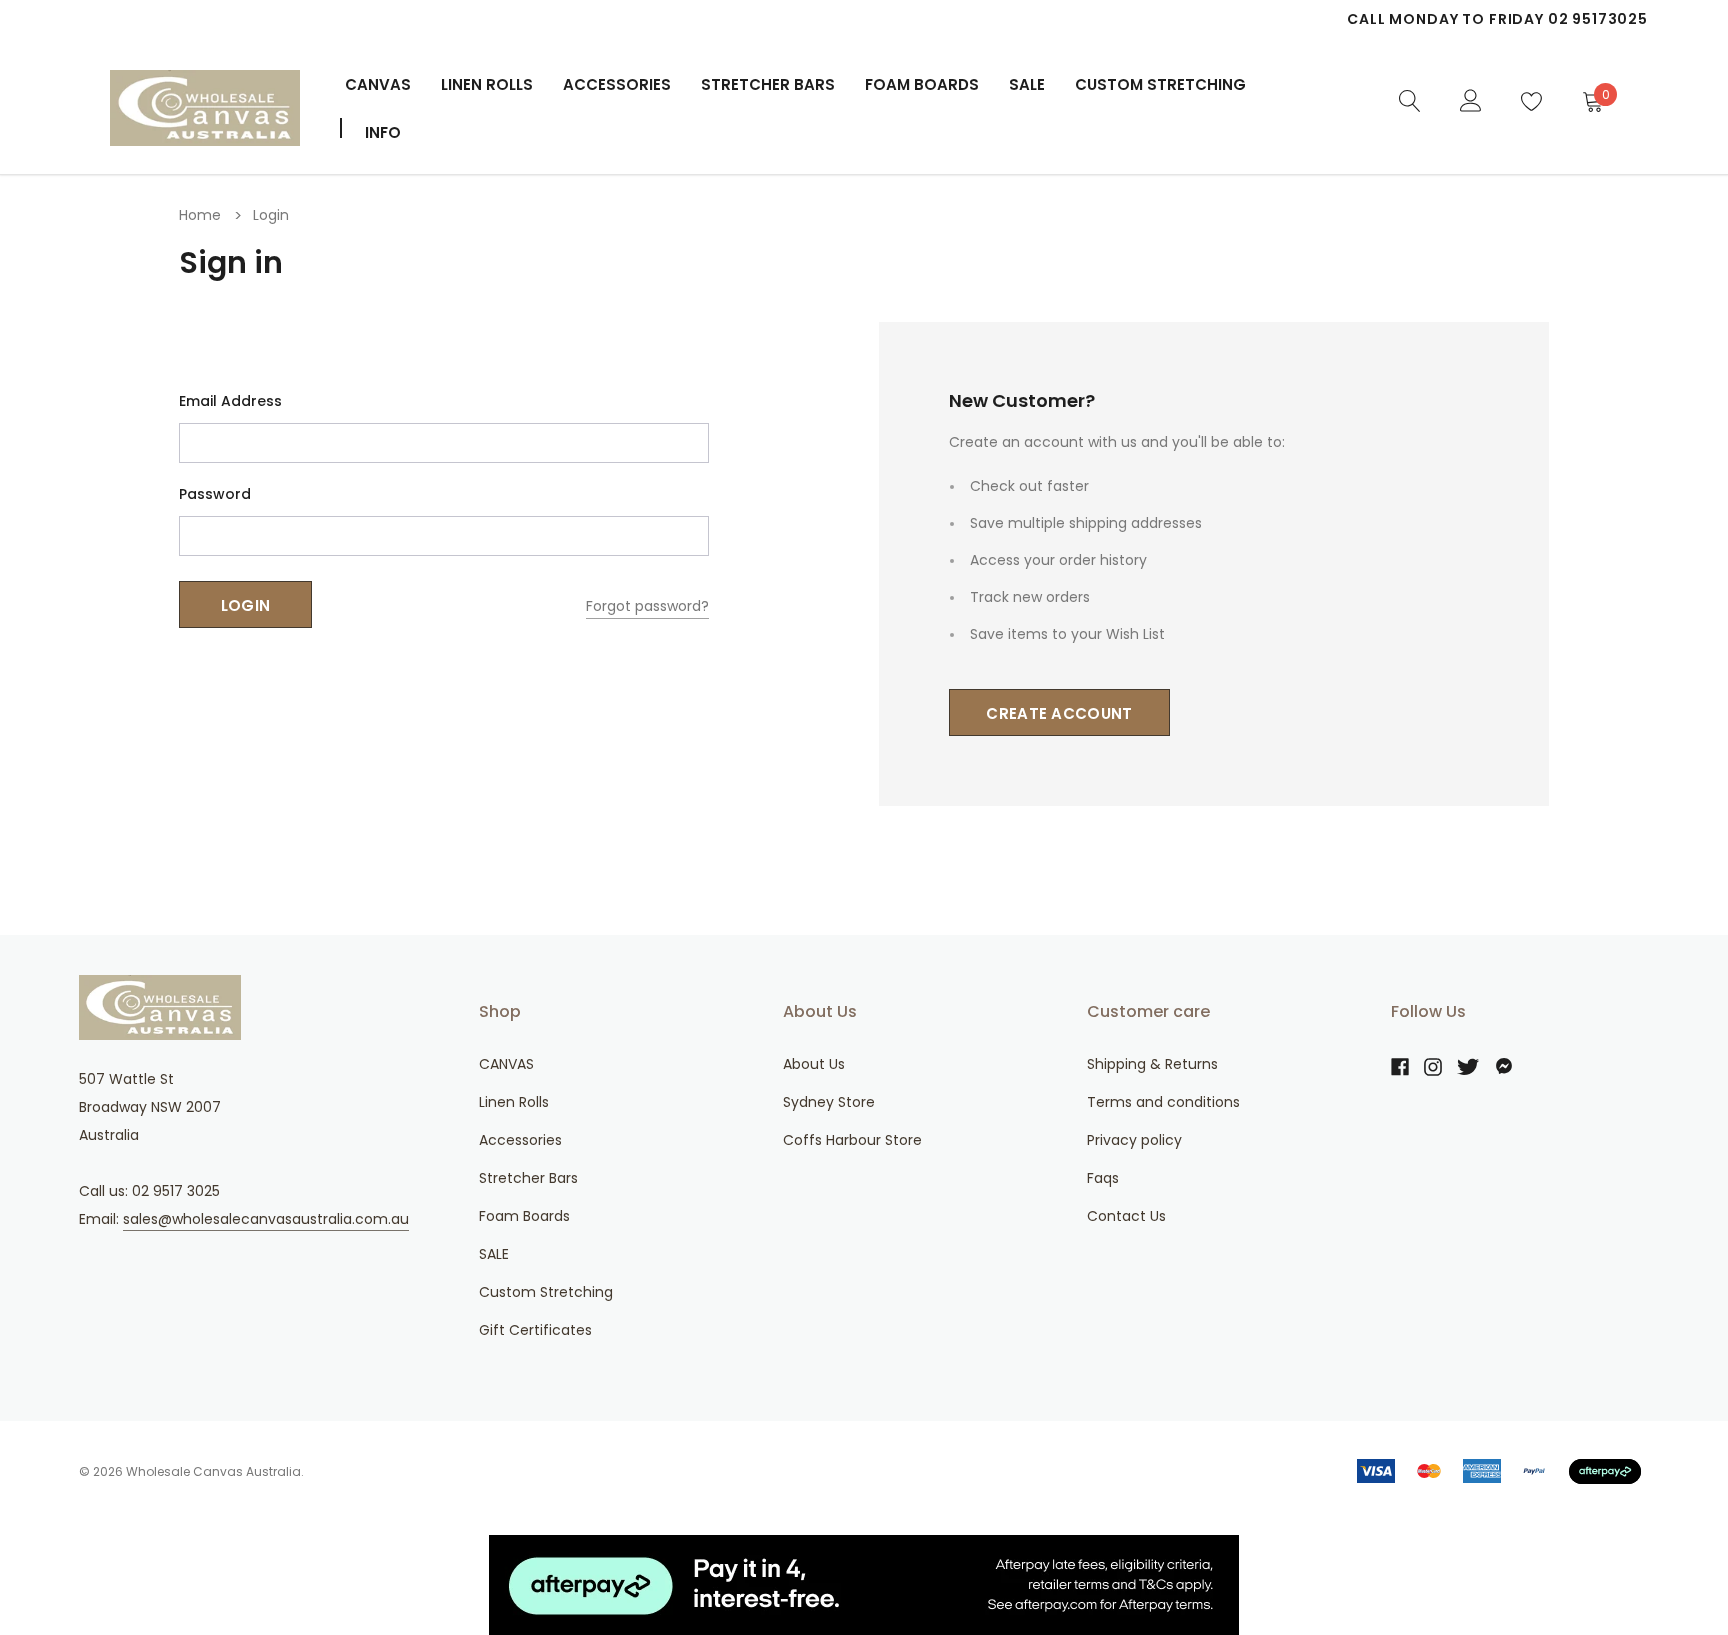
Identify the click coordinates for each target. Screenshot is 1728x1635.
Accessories (617, 84)
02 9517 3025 (176, 1191)
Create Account (1059, 713)
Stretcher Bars (768, 84)
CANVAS (378, 84)
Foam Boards (922, 84)
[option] (1249, 19)
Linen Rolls (487, 84)
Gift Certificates (535, 1330)
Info (383, 132)
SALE (494, 1254)
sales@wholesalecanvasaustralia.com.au (266, 1219)
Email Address (230, 401)
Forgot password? (647, 606)
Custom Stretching (546, 1292)
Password (215, 494)
